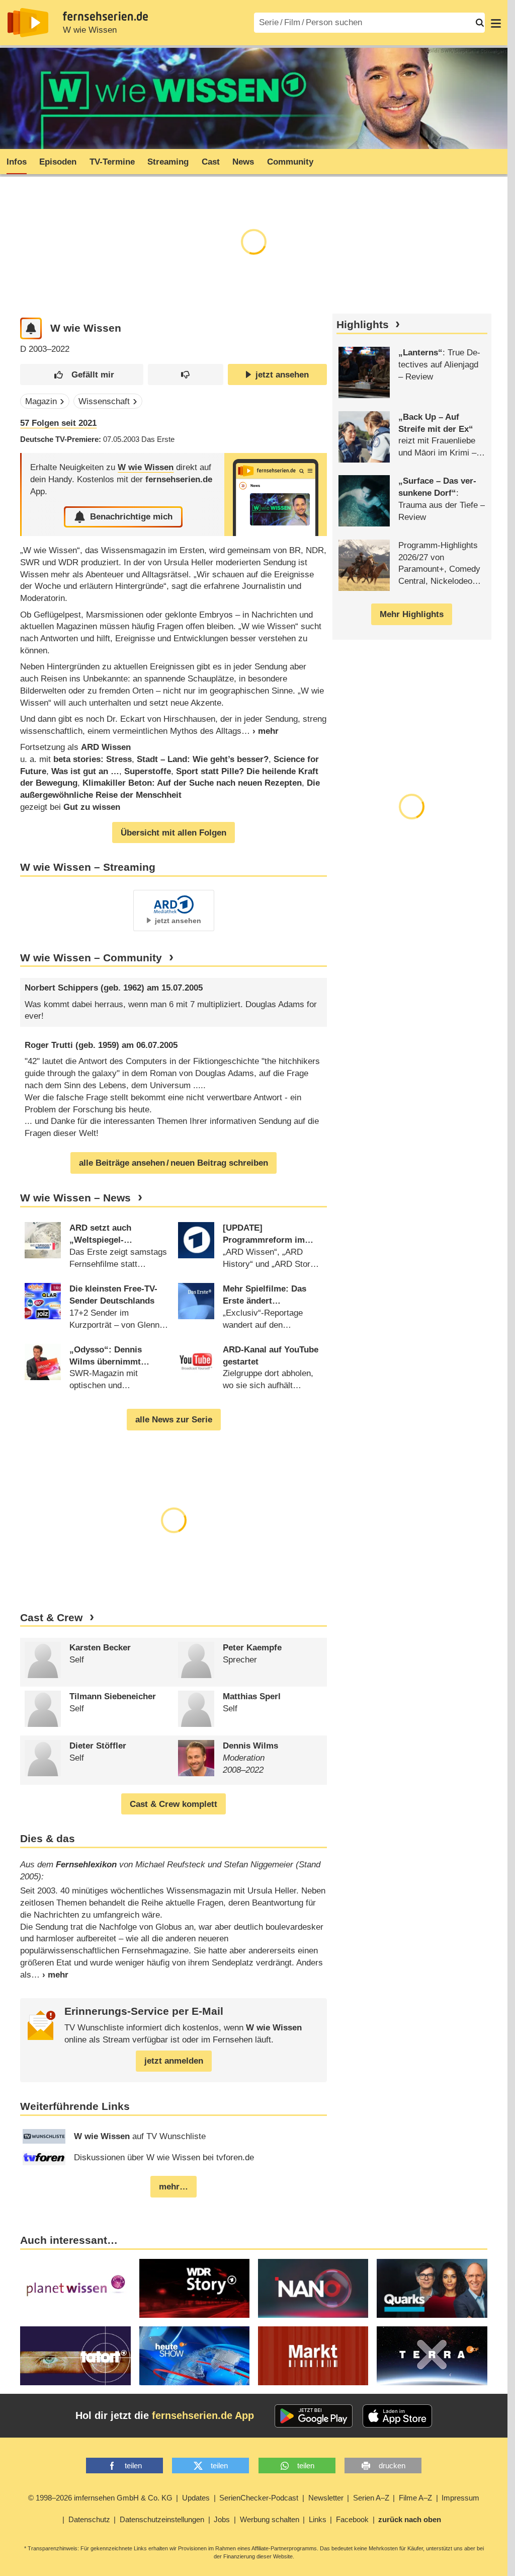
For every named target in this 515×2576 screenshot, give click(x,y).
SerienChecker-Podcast (259, 2498)
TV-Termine (112, 162)
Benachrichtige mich (131, 517)
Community (290, 162)
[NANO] (313, 2288)
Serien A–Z (371, 2498)
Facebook (352, 2519)
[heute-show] (194, 2356)
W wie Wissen (90, 30)
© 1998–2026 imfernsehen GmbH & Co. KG (100, 2498)
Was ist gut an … (85, 771)
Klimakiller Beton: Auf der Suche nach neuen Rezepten (192, 783)
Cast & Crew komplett (174, 1804)
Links (318, 2519)
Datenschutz (89, 2519)
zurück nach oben (410, 2519)
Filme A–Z (415, 2498)
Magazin (41, 401)
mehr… (174, 2187)
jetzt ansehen (282, 375)
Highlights (363, 325)
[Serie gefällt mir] (82, 375)
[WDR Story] (194, 2288)
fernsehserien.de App (203, 2415)
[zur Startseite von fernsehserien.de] (28, 23)
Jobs (222, 2519)
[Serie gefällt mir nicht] (186, 375)
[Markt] (313, 2356)
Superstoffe (148, 771)
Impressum (460, 2498)
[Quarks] (432, 2288)
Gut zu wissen (92, 807)
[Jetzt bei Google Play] (314, 2416)
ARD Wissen (106, 747)
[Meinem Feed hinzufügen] (31, 328)
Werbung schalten (270, 2519)
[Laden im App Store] (397, 2416)
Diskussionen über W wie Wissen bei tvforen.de (164, 2157)
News (243, 162)
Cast (211, 162)
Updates (196, 2498)
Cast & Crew (51, 1618)
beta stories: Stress (93, 759)
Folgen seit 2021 (58, 423)
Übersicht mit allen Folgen (174, 833)
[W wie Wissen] (276, 495)
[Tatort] (75, 2356)
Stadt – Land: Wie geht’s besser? (203, 759)
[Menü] (496, 23)
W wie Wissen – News (75, 1198)
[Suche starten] (480, 23)
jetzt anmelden (174, 2061)
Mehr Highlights (412, 614)
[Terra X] (432, 2356)
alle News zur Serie (174, 1420)
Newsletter (326, 2498)
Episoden (58, 162)
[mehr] (260, 731)
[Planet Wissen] (75, 2288)
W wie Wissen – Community (91, 958)
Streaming (168, 162)
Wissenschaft (104, 401)
